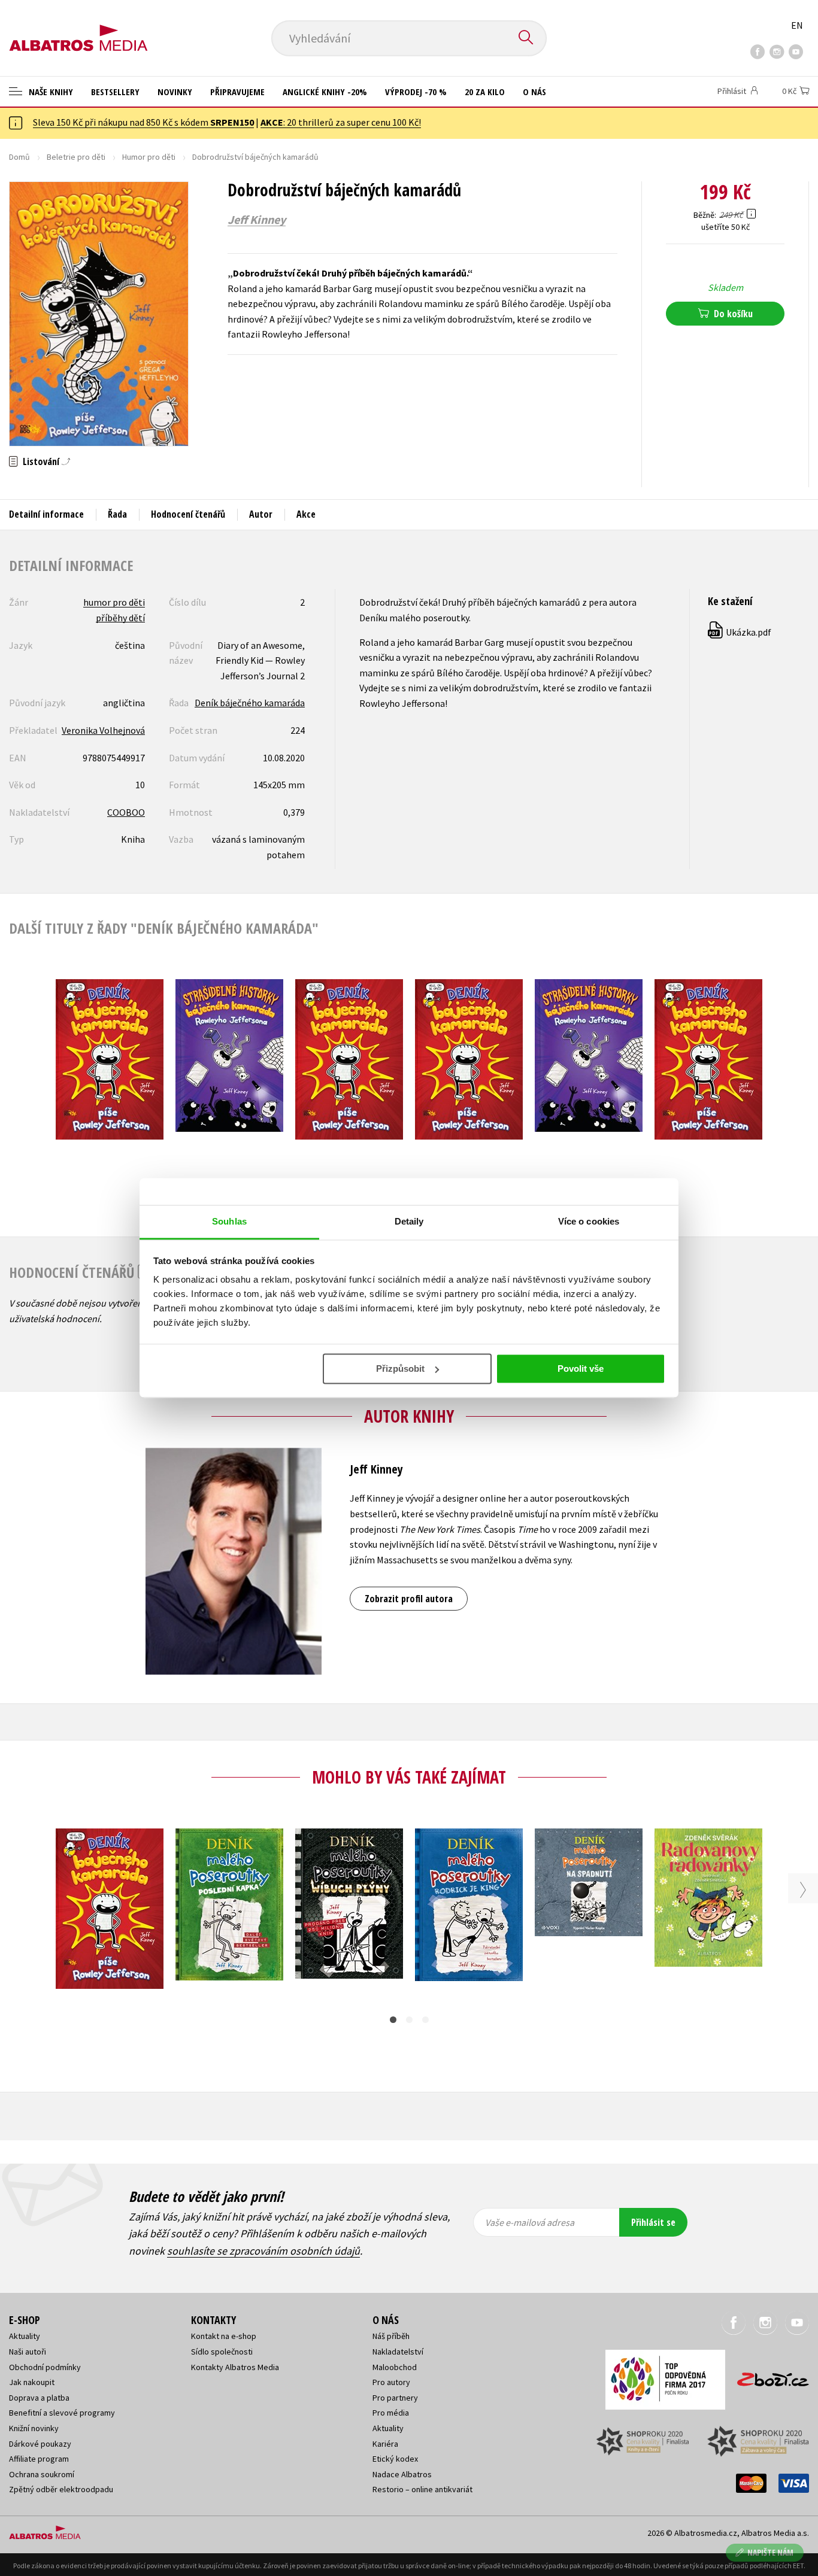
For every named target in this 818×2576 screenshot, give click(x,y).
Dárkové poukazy (40, 2444)
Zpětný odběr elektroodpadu (61, 2489)
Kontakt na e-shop (224, 2336)
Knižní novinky (34, 2428)
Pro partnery (395, 2398)
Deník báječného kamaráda (250, 703)
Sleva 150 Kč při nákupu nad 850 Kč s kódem (143, 122)
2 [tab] (409, 2020)
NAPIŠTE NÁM (770, 2552)
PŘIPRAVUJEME (237, 92)
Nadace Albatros (402, 2474)
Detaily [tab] (409, 1221)
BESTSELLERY (115, 92)
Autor (261, 514)
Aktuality (25, 2336)
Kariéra (385, 2444)
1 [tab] (393, 2020)
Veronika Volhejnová (103, 730)
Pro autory (391, 2382)
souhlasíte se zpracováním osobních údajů (263, 2251)
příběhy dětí (120, 618)
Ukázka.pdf (740, 632)
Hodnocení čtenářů (188, 514)
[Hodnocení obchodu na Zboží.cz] (767, 2376)
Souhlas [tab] (229, 1221)
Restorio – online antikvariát (422, 2489)
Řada (117, 514)
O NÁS (534, 92)
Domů (19, 157)
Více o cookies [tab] (589, 1221)
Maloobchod (395, 2367)
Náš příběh (391, 2336)
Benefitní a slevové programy (62, 2413)
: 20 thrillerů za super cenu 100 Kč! (341, 122)
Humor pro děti (149, 157)
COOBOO (126, 812)
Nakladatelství (398, 2352)
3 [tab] (425, 2020)
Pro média (391, 2413)
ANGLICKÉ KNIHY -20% (325, 92)
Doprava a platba (39, 2398)
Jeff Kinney (257, 220)
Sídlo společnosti (222, 2352)
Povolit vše (581, 1368)
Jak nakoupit (32, 2382)
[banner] (78, 28)
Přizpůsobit (400, 1368)
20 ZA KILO (485, 92)
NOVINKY (175, 92)
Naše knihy (50, 92)
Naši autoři (28, 2352)
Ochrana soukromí (42, 2474)
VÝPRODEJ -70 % (416, 92)
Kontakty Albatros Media (235, 2367)
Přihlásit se (653, 2222)
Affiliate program (39, 2459)
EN (797, 25)
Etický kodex (395, 2459)
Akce (306, 514)
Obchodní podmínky (45, 2367)
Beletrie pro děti (76, 157)
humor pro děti (114, 602)
